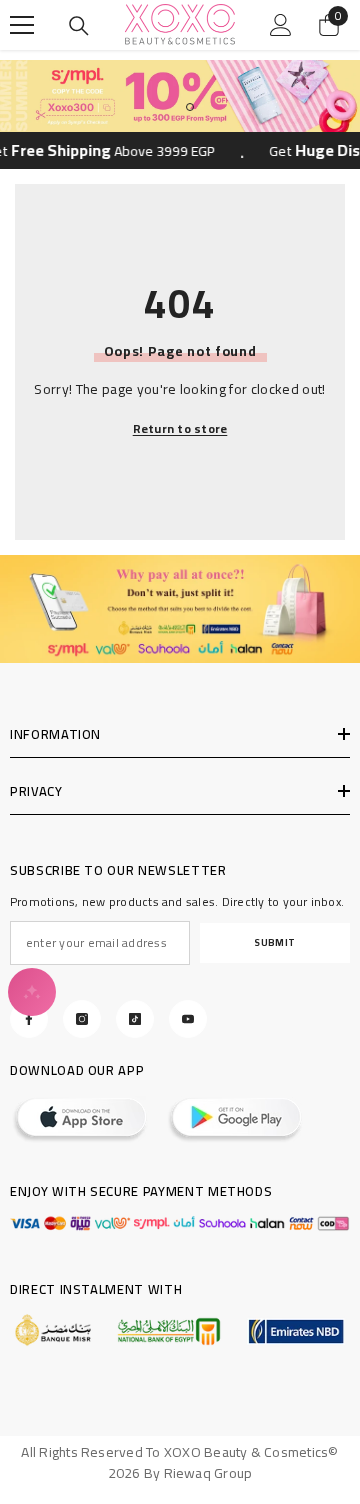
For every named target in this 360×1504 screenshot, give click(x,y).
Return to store (180, 429)
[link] (180, 609)
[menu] (22, 25)
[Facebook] (29, 1019)
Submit (275, 942)
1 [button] (170, 107)
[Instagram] (82, 1019)
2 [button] (190, 107)
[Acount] (281, 25)
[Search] (79, 26)
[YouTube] (188, 1019)
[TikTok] (135, 1019)
